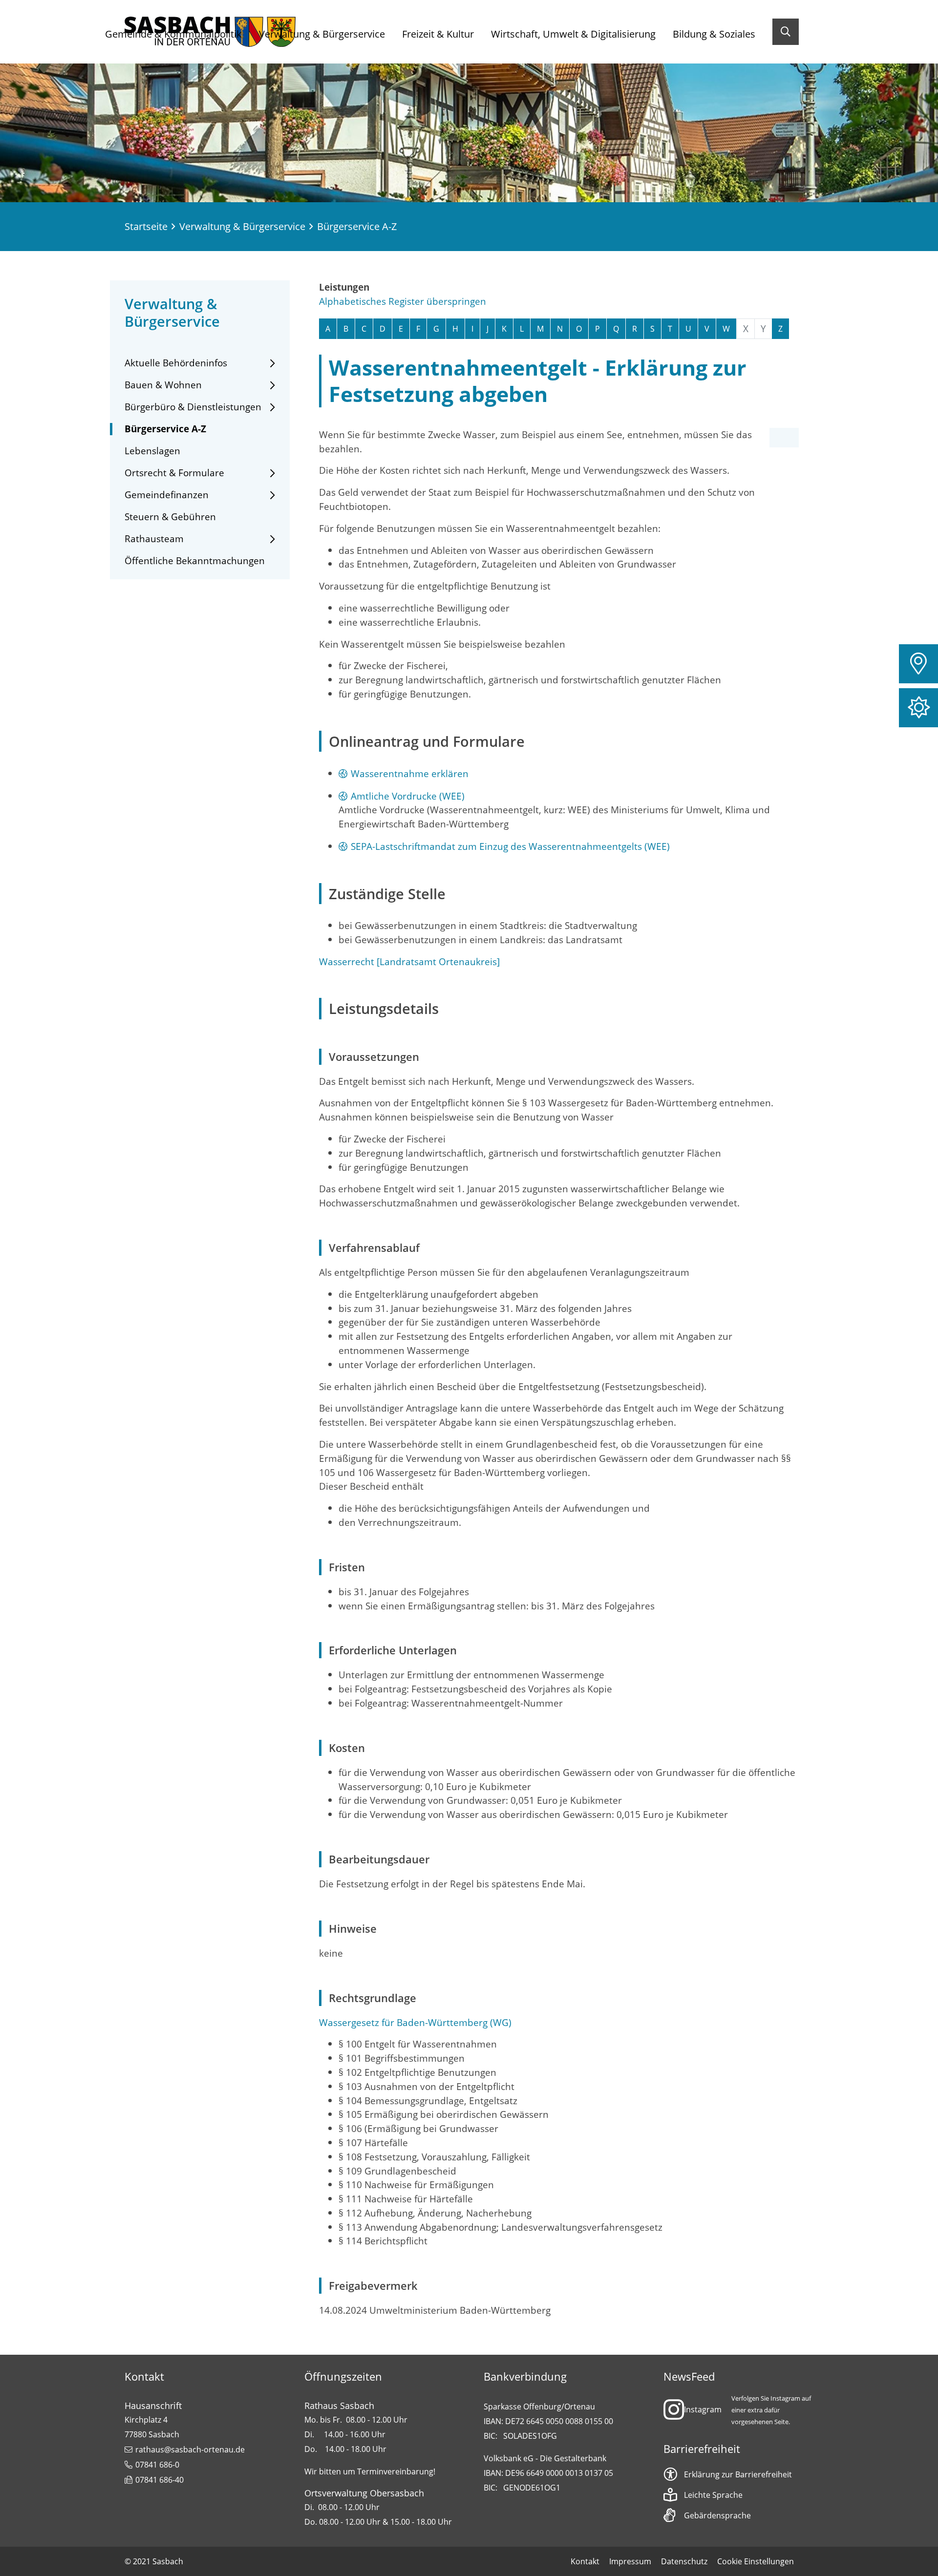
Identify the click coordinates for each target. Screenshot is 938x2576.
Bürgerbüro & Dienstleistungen (193, 407)
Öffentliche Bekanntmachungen (195, 561)
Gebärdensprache (717, 2515)
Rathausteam (154, 539)
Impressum (630, 2561)
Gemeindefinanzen (167, 495)
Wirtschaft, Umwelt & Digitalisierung (573, 34)
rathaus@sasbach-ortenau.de (190, 2449)
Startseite (146, 226)
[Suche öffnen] (786, 32)
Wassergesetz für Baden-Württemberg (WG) (415, 2022)
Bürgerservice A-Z (165, 429)
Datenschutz (684, 2561)
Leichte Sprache (713, 2495)
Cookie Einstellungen (756, 2561)
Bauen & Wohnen (163, 385)
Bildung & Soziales (714, 34)
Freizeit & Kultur (438, 34)
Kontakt (585, 2561)
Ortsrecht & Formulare (174, 473)
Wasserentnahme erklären (410, 773)
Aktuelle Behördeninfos (176, 363)
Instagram (703, 2409)
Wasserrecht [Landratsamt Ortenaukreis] (409, 961)
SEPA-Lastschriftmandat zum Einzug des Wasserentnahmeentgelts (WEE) (510, 846)
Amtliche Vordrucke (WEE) (408, 796)
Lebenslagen (152, 451)
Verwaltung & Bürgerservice (322, 34)
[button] (918, 664)
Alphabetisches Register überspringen (403, 301)
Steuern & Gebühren (170, 517)
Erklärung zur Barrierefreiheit (738, 2474)
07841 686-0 (157, 2465)
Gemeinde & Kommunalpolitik (173, 34)
